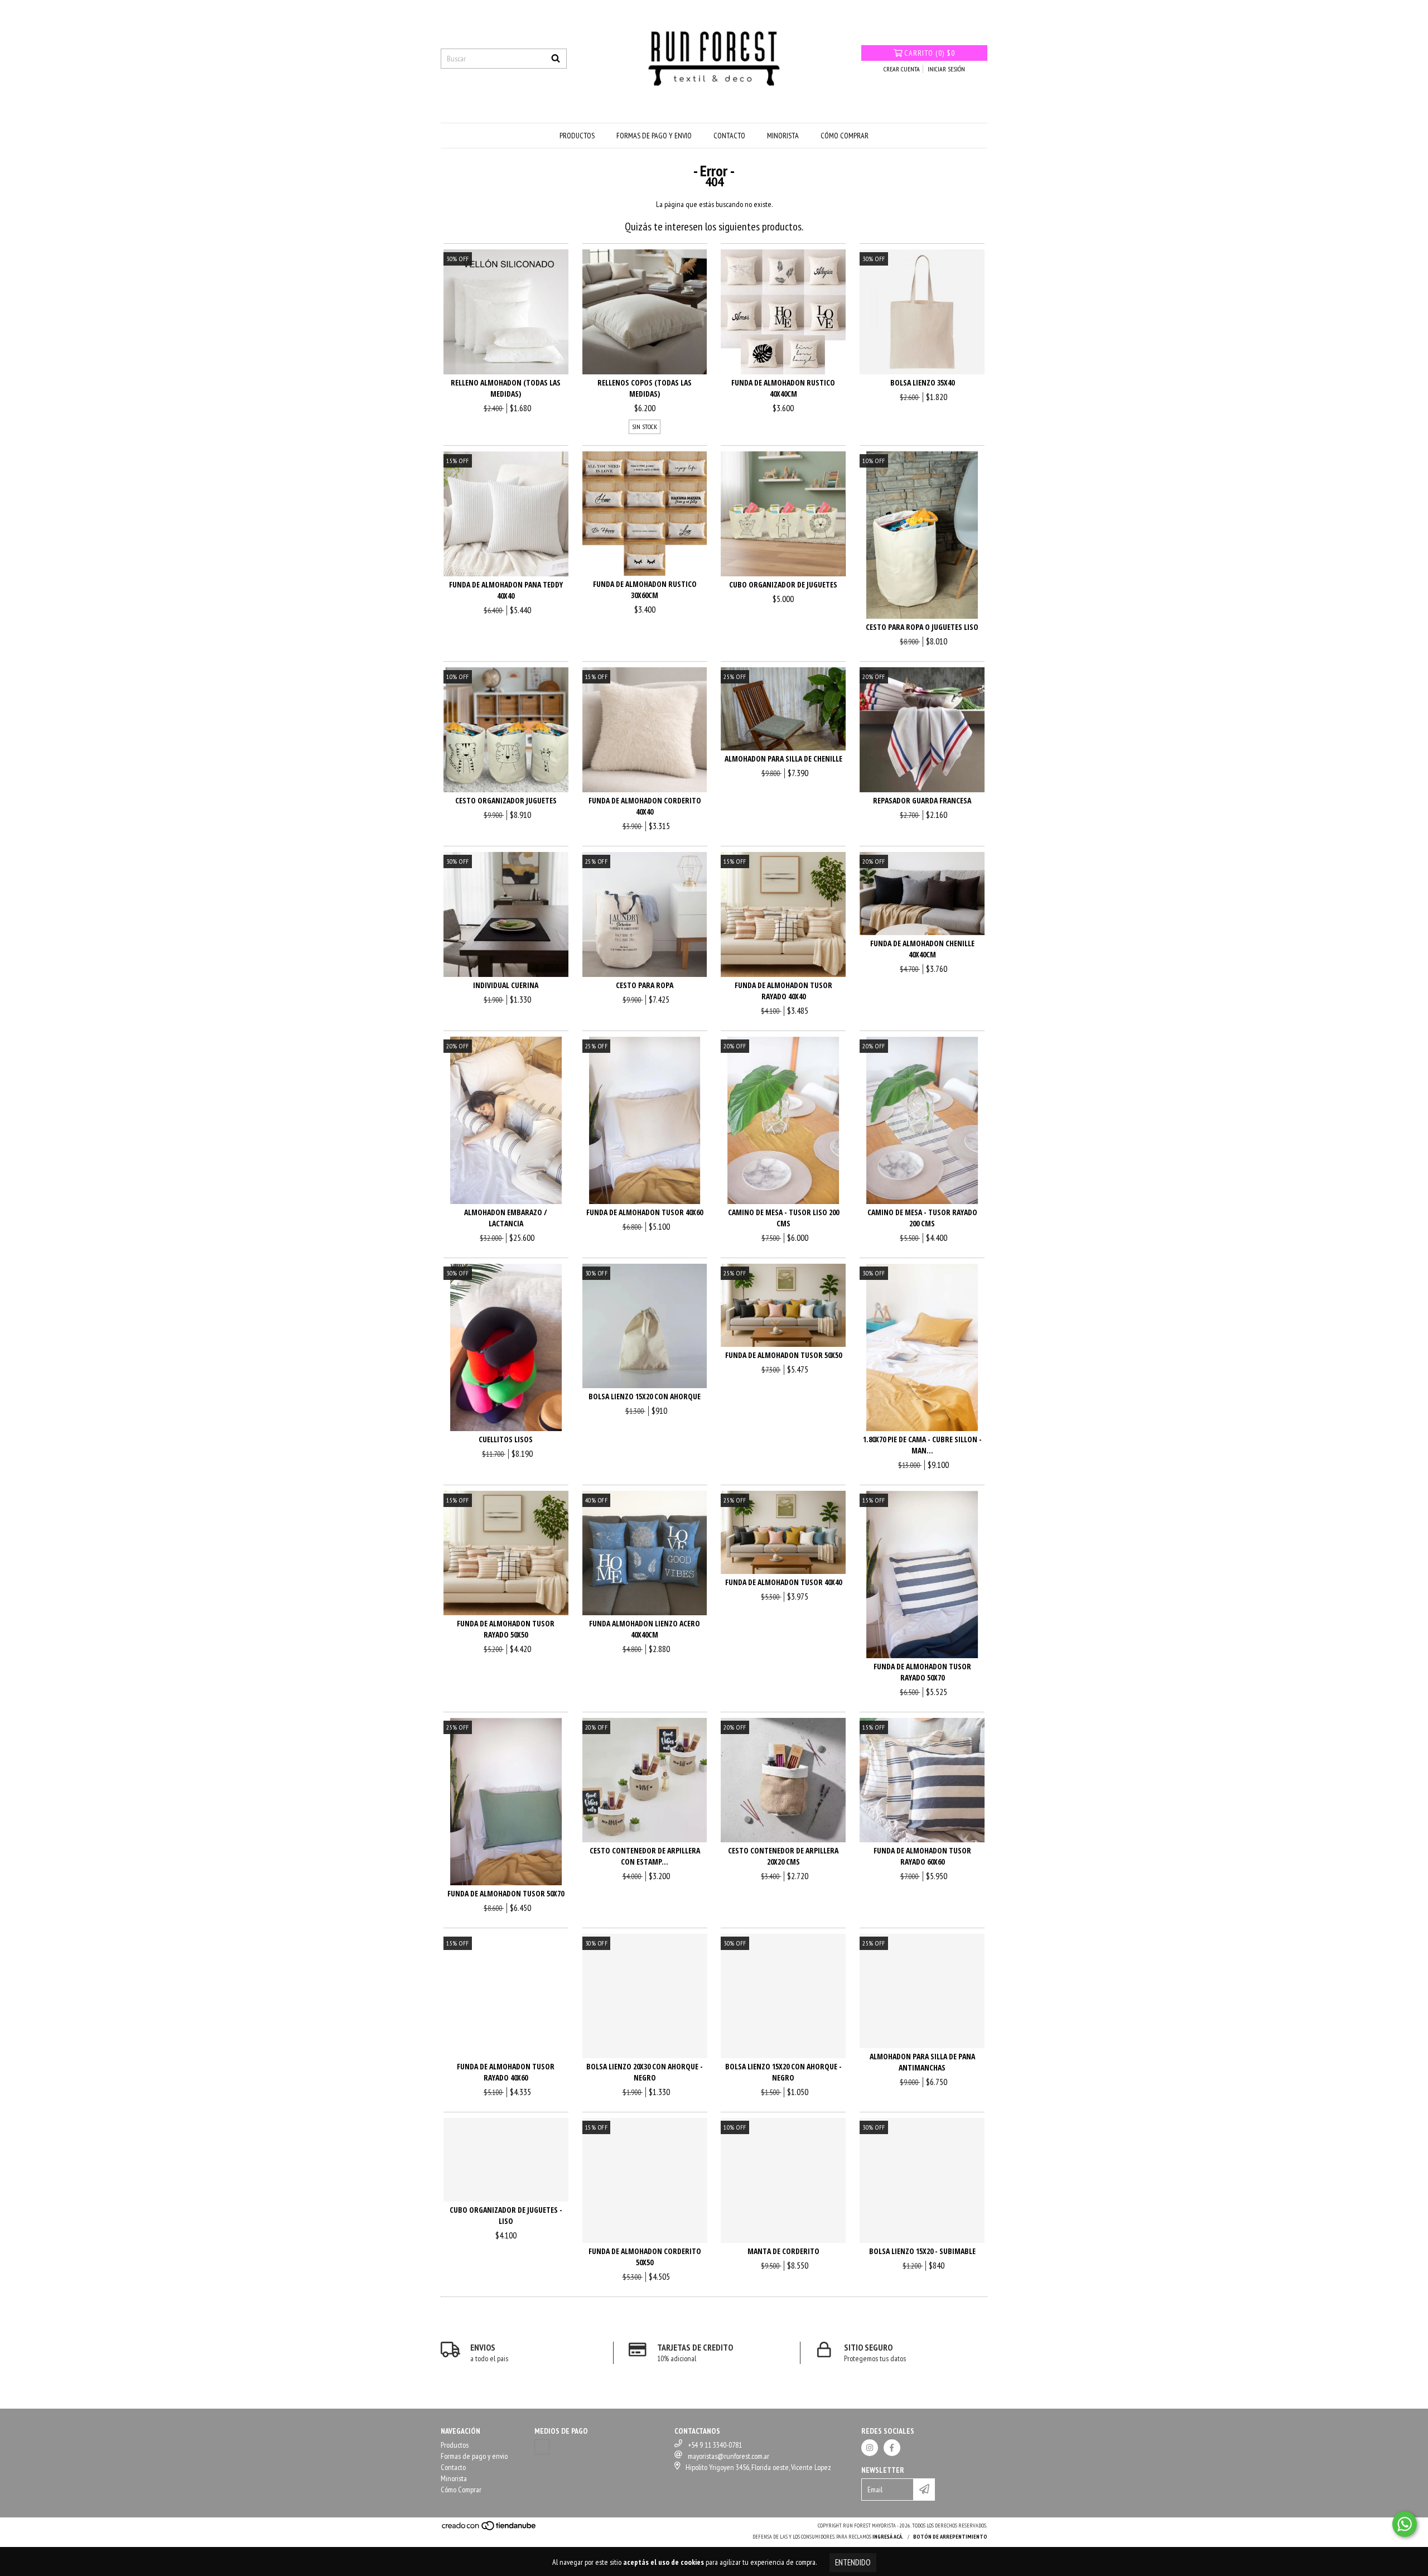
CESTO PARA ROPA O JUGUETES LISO (922, 627)
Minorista (783, 136)
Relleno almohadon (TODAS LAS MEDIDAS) (506, 388)
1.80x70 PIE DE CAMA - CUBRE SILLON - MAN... (922, 1445)
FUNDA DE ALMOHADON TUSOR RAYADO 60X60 (922, 1856)
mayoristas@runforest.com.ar (729, 2456)
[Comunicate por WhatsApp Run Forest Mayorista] (1405, 2524)
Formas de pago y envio (654, 136)
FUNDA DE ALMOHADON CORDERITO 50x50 (645, 2257)
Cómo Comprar (845, 136)
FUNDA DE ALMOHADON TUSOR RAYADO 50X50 (506, 1629)
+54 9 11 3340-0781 (715, 2445)
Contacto (729, 136)
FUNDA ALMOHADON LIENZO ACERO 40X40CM (645, 1629)
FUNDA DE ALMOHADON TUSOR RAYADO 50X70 (922, 1672)
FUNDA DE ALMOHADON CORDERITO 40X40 (645, 806)
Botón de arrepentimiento (950, 2537)
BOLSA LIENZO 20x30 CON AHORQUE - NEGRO (645, 2072)
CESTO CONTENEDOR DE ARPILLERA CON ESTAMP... (645, 1856)
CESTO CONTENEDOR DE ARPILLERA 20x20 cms (783, 1856)
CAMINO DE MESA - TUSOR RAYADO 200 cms (922, 1218)
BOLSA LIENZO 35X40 (922, 382)
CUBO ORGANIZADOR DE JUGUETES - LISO (506, 2215)
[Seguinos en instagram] (870, 2448)
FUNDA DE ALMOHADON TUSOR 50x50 (783, 1355)
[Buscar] (556, 59)
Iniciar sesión (946, 69)
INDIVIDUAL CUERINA (506, 985)
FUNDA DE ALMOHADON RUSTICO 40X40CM (783, 388)
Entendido (853, 2562)
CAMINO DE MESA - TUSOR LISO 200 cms (783, 1218)
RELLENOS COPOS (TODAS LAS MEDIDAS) (645, 388)
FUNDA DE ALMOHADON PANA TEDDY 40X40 (506, 590)
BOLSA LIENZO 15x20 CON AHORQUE (645, 1396)
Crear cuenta (902, 69)
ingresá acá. (888, 2537)
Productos (577, 136)
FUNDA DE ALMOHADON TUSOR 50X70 (506, 1893)
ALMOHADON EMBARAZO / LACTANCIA (506, 1218)
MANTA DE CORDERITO (783, 2251)
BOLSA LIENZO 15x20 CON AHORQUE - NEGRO (783, 2072)
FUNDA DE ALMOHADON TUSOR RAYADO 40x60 (506, 2072)
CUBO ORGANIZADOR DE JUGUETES (783, 584)
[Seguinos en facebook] (892, 2448)
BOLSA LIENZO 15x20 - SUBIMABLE (922, 2251)
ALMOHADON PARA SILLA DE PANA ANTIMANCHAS (922, 2062)
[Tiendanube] (489, 2529)
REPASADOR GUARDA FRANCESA (922, 800)
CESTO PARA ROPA (645, 985)
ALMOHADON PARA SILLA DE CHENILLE (783, 759)
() (930, 53)
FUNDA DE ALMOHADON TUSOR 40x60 (645, 1212)
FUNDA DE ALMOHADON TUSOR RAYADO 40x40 (783, 991)
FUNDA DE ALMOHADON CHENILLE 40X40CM (922, 949)
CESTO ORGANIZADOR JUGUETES (506, 800)
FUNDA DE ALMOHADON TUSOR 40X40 (783, 1582)
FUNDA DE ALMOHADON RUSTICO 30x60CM (645, 589)
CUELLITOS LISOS (506, 1439)
